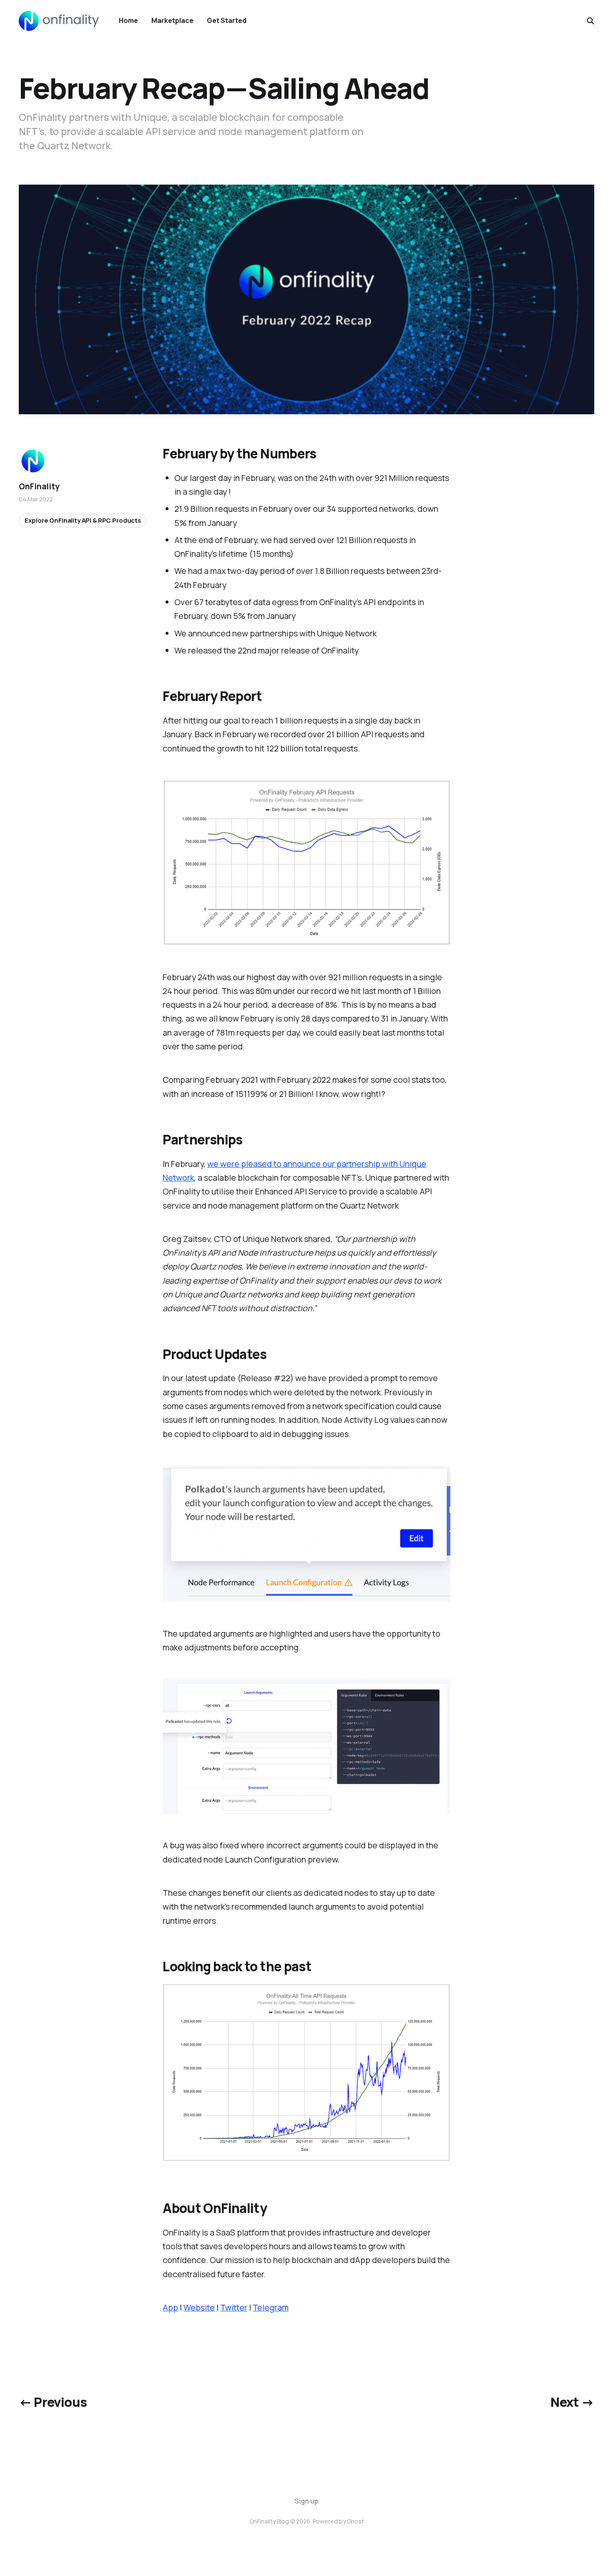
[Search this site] (590, 21)
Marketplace (172, 20)
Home (128, 20)
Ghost (355, 2521)
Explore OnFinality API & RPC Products (83, 520)
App (170, 2307)
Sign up (306, 2501)
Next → (572, 2402)
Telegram (271, 2307)
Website (199, 2307)
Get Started (227, 20)
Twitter (234, 2307)
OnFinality (39, 486)
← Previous (53, 2402)
